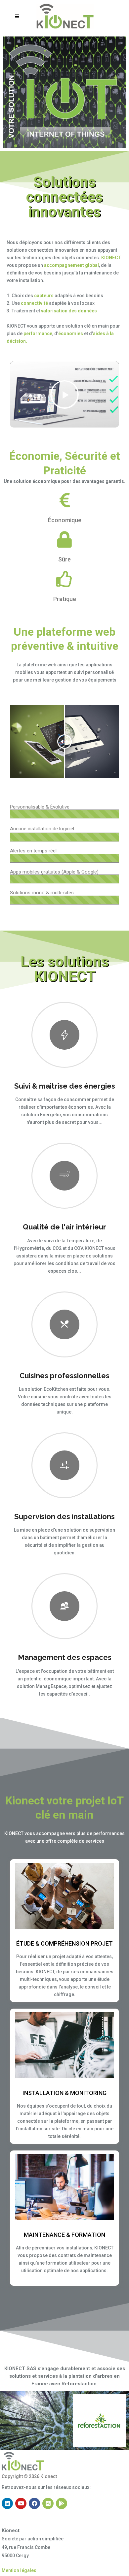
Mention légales (19, 2570)
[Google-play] (62, 2503)
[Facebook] (34, 2503)
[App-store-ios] (48, 2503)
